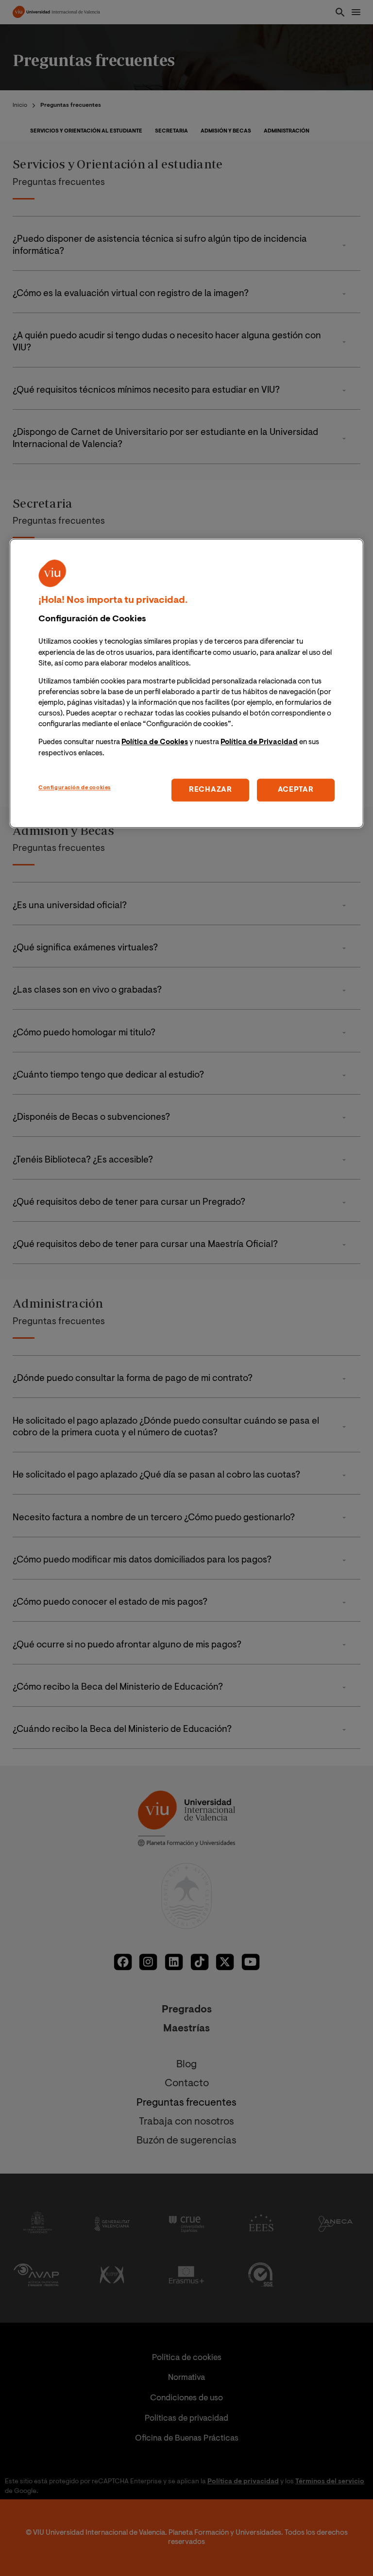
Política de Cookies (155, 743)
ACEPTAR (296, 790)
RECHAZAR (211, 790)
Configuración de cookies (75, 788)
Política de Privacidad (259, 743)
